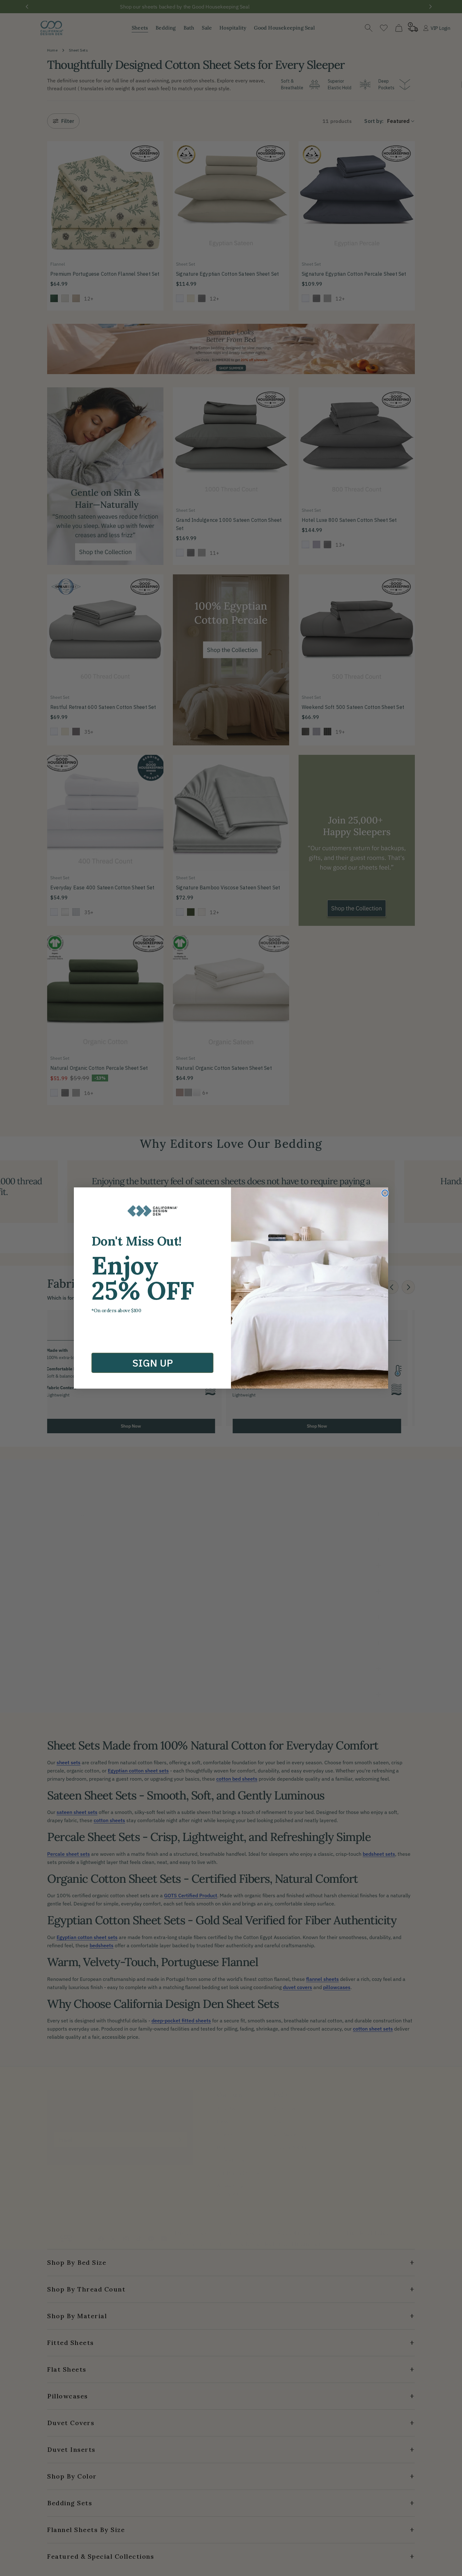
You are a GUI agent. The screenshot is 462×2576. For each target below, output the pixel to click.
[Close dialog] (385, 1193)
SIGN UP (153, 1363)
